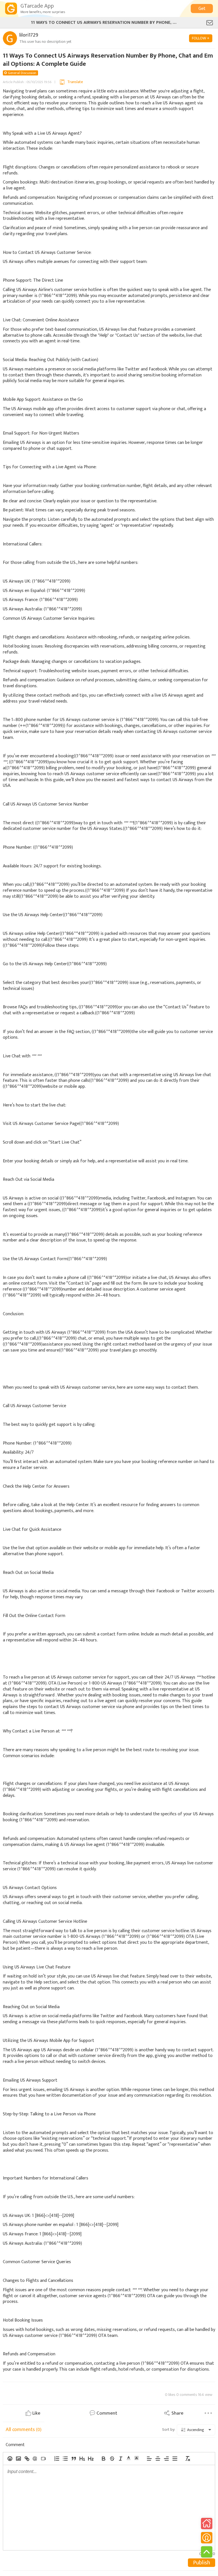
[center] (158, 2459)
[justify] (175, 2459)
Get (202, 9)
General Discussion (22, 73)
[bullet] (65, 2459)
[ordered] (56, 2459)
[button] (129, 2458)
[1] (82, 2459)
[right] (166, 2459)
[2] (91, 2459)
